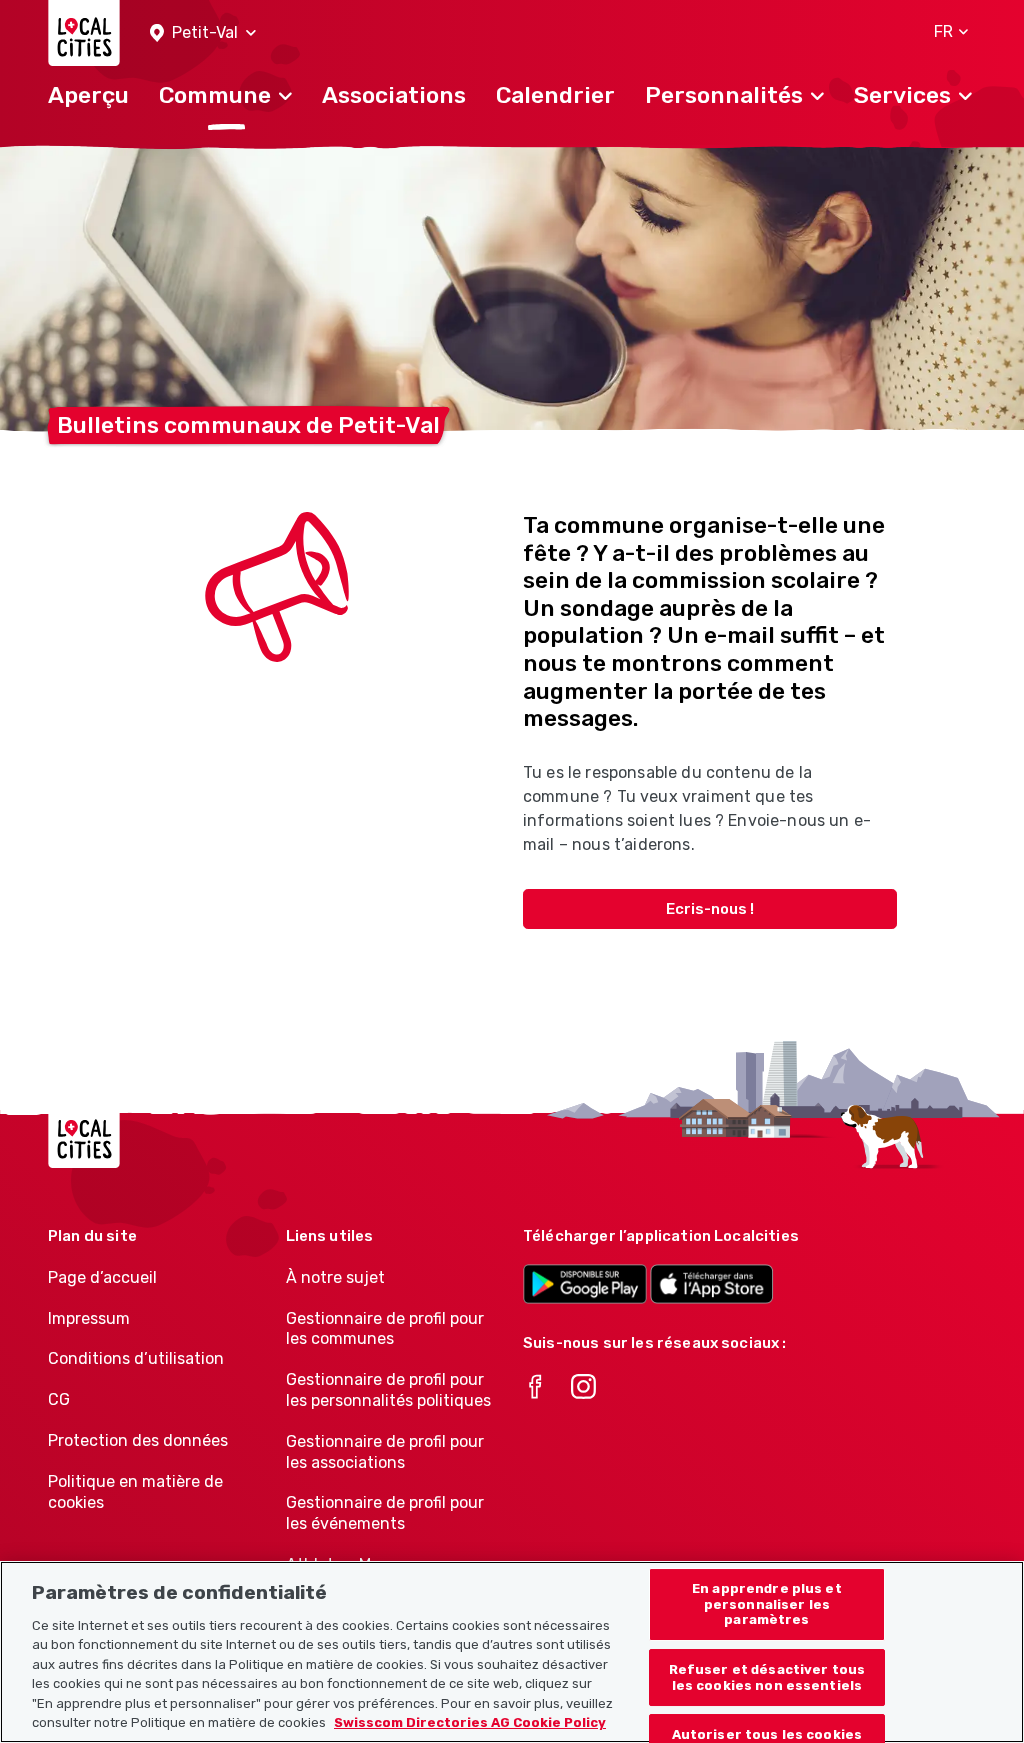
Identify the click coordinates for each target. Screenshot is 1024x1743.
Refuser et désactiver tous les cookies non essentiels (767, 1677)
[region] (512, 1652)
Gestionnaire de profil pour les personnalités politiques (388, 1390)
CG (59, 1399)
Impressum (89, 1318)
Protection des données (138, 1440)
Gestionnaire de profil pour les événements (385, 1513)
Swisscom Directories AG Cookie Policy (470, 1722)
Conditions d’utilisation (136, 1358)
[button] (203, 33)
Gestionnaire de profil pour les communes (385, 1329)
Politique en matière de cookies (135, 1492)
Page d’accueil (102, 1277)
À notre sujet (335, 1277)
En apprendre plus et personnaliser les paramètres (767, 1604)
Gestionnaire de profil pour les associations (385, 1452)
